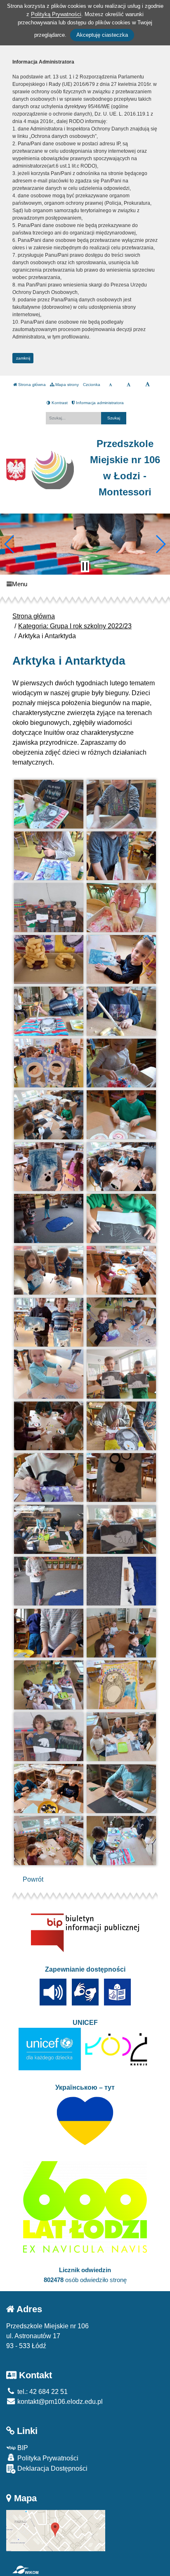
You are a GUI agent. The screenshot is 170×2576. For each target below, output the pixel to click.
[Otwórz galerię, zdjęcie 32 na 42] (122, 1581)
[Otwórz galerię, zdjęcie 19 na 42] (49, 1270)
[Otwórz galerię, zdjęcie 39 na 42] (49, 1789)
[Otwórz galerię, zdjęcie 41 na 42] (49, 1841)
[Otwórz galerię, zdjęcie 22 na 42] (122, 1322)
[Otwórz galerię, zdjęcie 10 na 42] (122, 1011)
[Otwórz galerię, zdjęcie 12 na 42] (122, 1063)
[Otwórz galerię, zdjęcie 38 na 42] (122, 1737)
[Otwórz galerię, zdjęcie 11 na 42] (49, 1063)
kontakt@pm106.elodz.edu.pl (59, 2402)
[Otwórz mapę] (56, 2530)
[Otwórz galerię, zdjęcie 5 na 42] (49, 907)
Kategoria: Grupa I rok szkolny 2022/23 (75, 626)
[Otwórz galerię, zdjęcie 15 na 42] (49, 1167)
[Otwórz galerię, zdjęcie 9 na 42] (49, 1011)
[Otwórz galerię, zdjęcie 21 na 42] (49, 1322)
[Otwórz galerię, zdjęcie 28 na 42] (122, 1477)
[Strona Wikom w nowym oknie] (25, 2570)
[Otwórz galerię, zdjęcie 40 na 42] (122, 1789)
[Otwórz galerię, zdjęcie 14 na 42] (122, 1115)
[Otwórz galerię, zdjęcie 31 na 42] (49, 1581)
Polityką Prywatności (56, 14)
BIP (22, 2448)
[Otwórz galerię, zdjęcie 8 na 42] (122, 959)
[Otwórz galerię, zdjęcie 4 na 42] (122, 856)
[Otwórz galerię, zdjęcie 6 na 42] (122, 907)
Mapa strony (66, 385)
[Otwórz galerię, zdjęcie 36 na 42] (122, 1685)
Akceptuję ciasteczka (102, 35)
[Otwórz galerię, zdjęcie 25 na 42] (49, 1426)
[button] (10, 544)
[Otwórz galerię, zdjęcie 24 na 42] (122, 1374)
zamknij (23, 358)
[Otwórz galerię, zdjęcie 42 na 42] (122, 1840)
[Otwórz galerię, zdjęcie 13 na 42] (49, 1115)
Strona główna (31, 385)
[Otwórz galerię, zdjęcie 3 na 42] (49, 856)
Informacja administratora (99, 403)
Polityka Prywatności (47, 2458)
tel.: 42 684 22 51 (42, 2392)
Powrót (33, 1879)
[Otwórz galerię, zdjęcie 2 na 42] (122, 804)
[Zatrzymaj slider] (85, 566)
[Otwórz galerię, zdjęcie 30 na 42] (122, 1529)
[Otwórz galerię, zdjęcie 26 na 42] (122, 1426)
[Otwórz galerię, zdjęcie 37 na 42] (49, 1737)
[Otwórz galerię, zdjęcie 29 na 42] (49, 1529)
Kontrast (59, 403)
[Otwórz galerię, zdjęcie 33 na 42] (49, 1633)
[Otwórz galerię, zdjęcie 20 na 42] (122, 1270)
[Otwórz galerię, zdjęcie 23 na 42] (49, 1374)
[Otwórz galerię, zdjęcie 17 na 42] (49, 1218)
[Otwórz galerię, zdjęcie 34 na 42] (122, 1633)
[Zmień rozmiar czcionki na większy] (129, 385)
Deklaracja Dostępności (52, 2468)
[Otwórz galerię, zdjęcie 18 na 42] (122, 1218)
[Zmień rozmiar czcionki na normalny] (110, 385)
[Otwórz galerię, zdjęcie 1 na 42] (49, 804)
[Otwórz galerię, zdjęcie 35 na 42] (49, 1685)
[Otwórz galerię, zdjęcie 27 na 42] (49, 1477)
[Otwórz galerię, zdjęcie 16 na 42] (122, 1167)
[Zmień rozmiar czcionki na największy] (148, 385)
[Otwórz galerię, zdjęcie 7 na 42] (49, 960)
